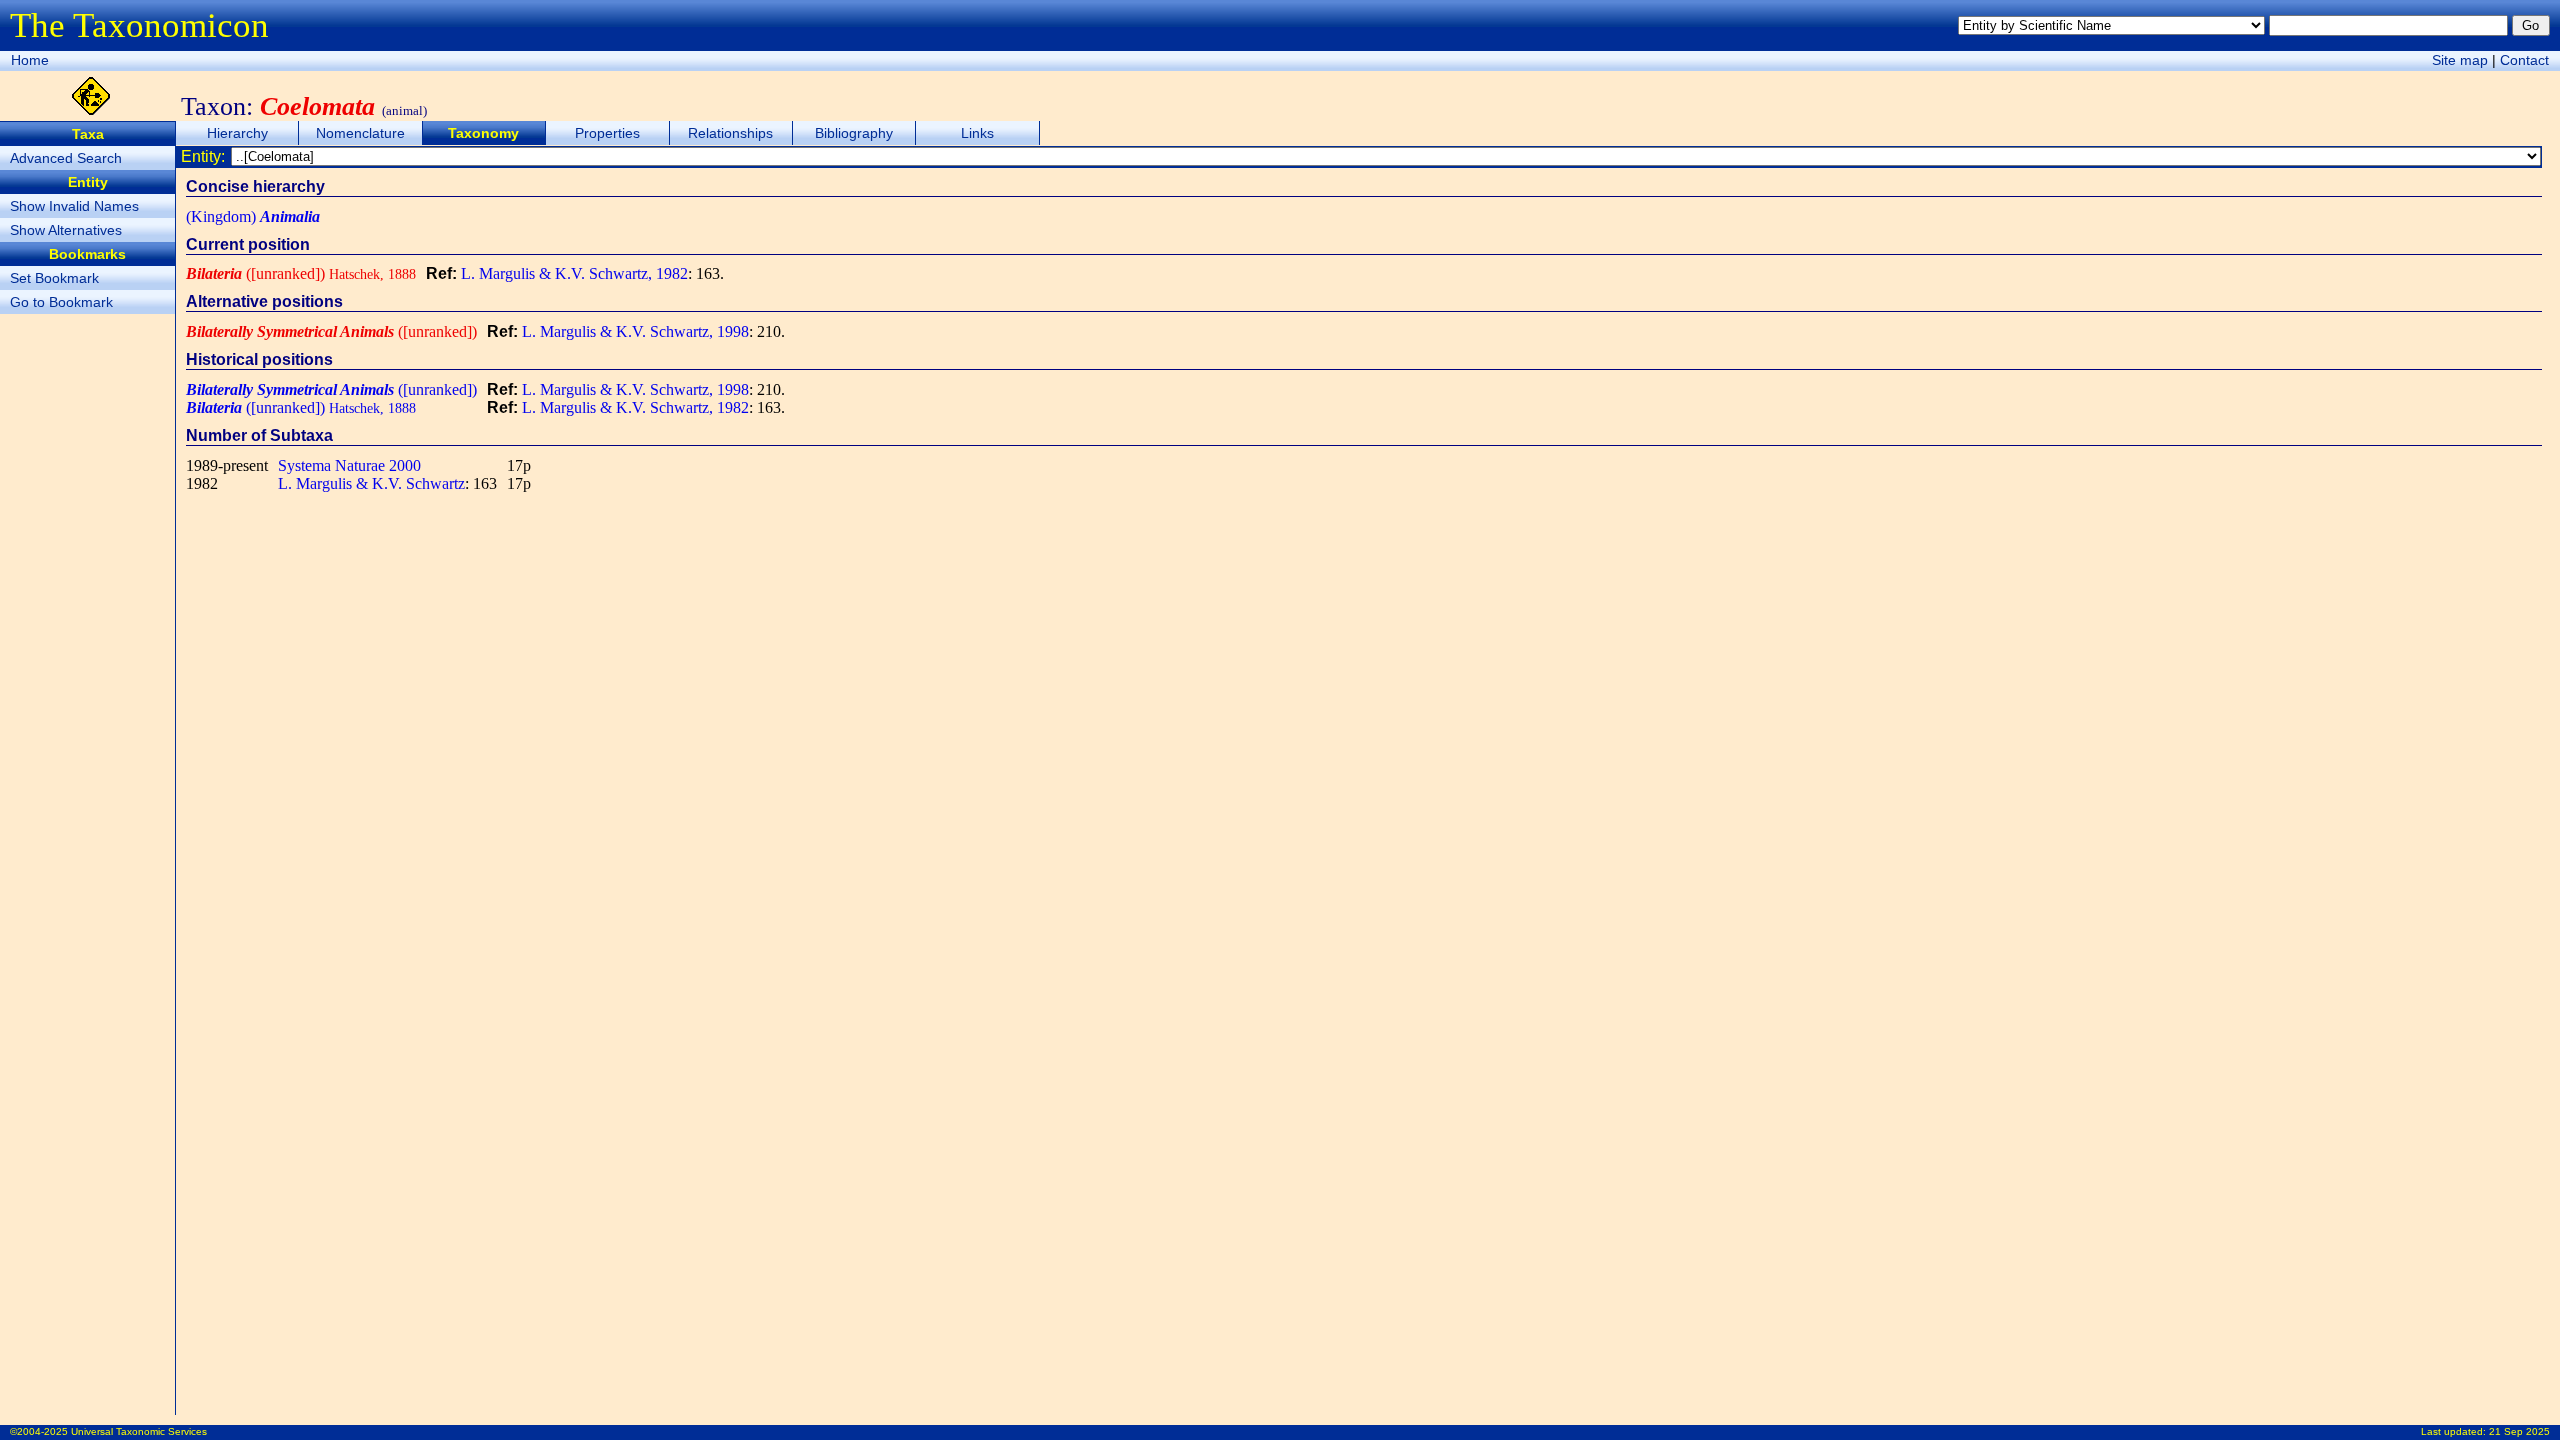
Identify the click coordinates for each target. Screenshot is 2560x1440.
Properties (607, 133)
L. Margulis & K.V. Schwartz (371, 483)
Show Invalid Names (74, 206)
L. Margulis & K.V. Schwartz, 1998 (635, 331)
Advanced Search (66, 158)
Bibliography (854, 133)
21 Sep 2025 (2519, 1431)
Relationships (730, 133)
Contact (2524, 60)
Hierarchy (237, 133)
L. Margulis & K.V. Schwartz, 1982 (574, 273)
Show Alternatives (66, 230)
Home (30, 60)
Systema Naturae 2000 (349, 465)
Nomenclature (360, 133)
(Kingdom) (253, 216)
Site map (2460, 60)
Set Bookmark (54, 278)
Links (977, 133)
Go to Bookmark (61, 302)
